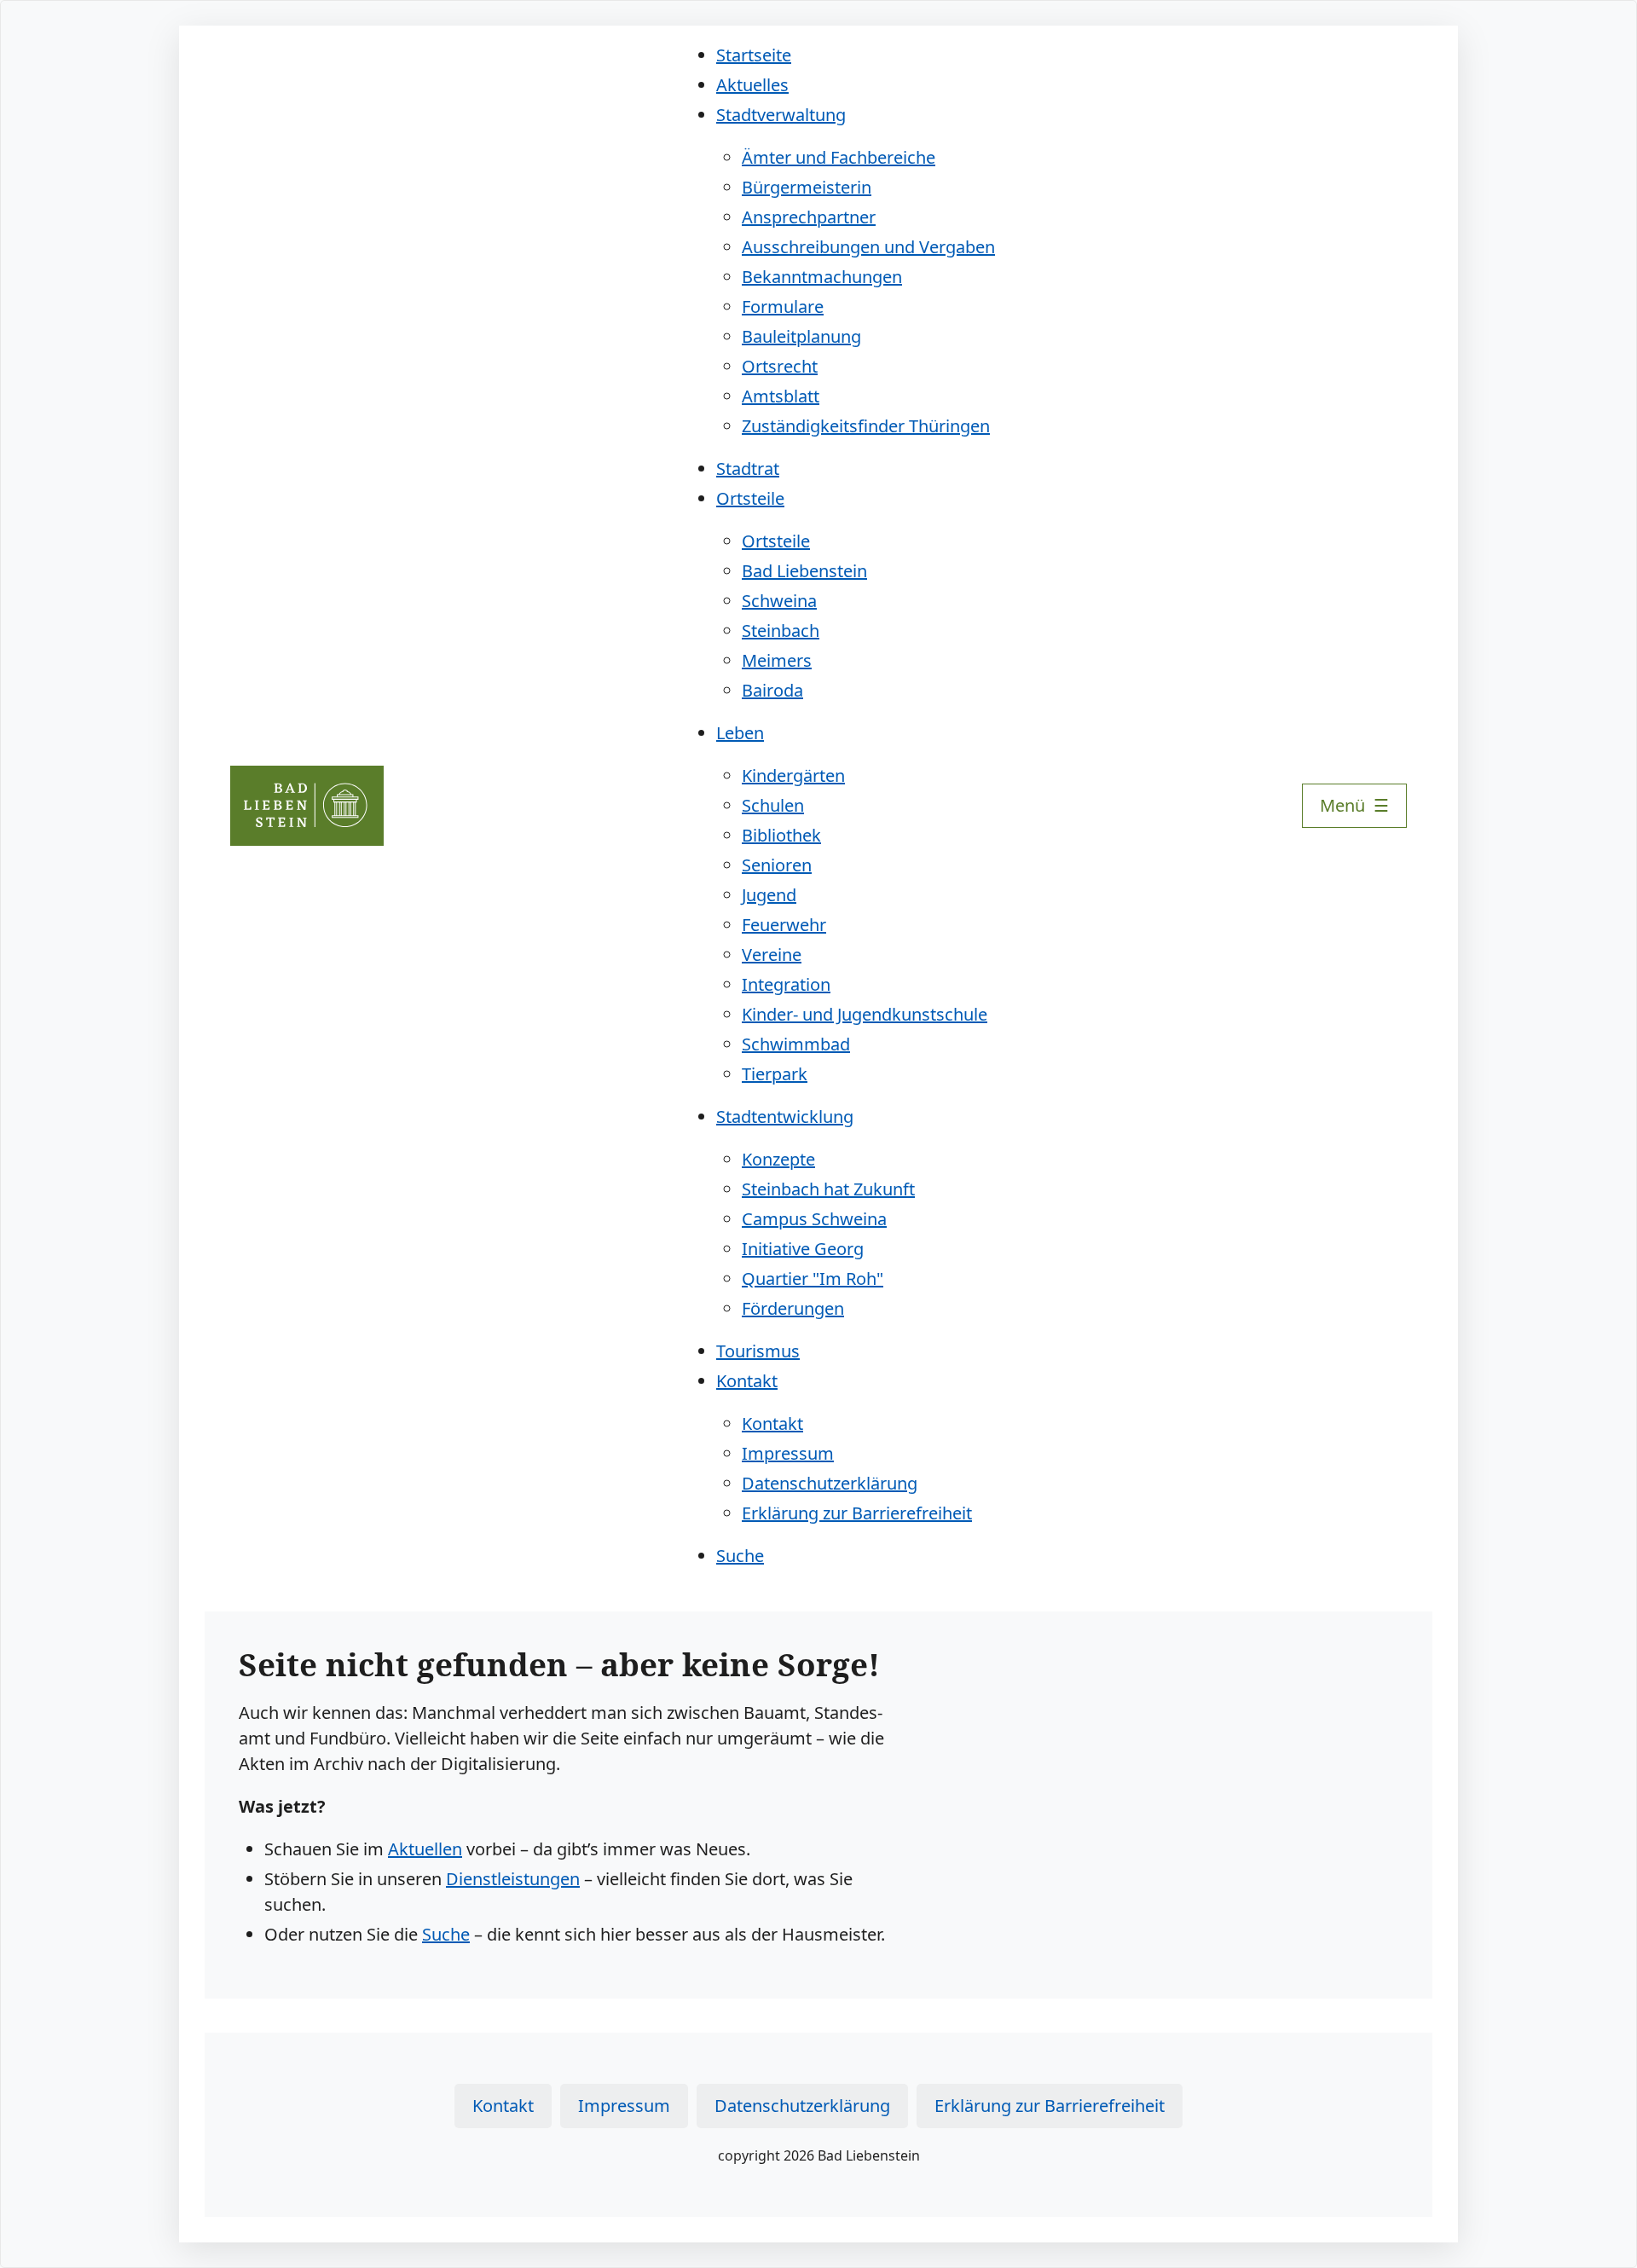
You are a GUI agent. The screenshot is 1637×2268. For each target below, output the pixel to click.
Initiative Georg (803, 1249)
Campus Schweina (814, 1219)
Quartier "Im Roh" (813, 1279)
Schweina (779, 601)
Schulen (773, 805)
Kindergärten (793, 775)
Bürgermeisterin (807, 187)
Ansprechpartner (809, 217)
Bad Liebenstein (804, 571)
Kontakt (747, 1381)
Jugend (769, 895)
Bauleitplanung (801, 336)
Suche (740, 1556)
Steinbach (781, 631)
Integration (786, 984)
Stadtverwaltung (781, 115)
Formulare (783, 307)
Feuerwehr (784, 925)
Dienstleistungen (513, 1879)
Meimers (777, 660)
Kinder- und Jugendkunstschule (865, 1014)
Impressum (788, 1453)
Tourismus (758, 1351)
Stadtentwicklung (785, 1117)
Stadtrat (748, 469)
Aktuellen (425, 1849)
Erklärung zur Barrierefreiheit (857, 1513)
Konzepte (778, 1159)
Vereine (772, 955)
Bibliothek (781, 835)
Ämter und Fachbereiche (839, 157)
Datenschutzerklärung (830, 1483)
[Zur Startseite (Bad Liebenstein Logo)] (307, 806)
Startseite (754, 55)
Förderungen (793, 1308)
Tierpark (775, 1074)
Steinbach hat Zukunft (828, 1189)
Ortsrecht (780, 366)
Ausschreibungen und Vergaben (868, 247)
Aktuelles (752, 85)
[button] (1354, 806)
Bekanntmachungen (822, 277)
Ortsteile (750, 498)
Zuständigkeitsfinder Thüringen (866, 426)
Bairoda (772, 690)
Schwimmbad (796, 1044)
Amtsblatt (781, 396)
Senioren (777, 865)
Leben (740, 733)
